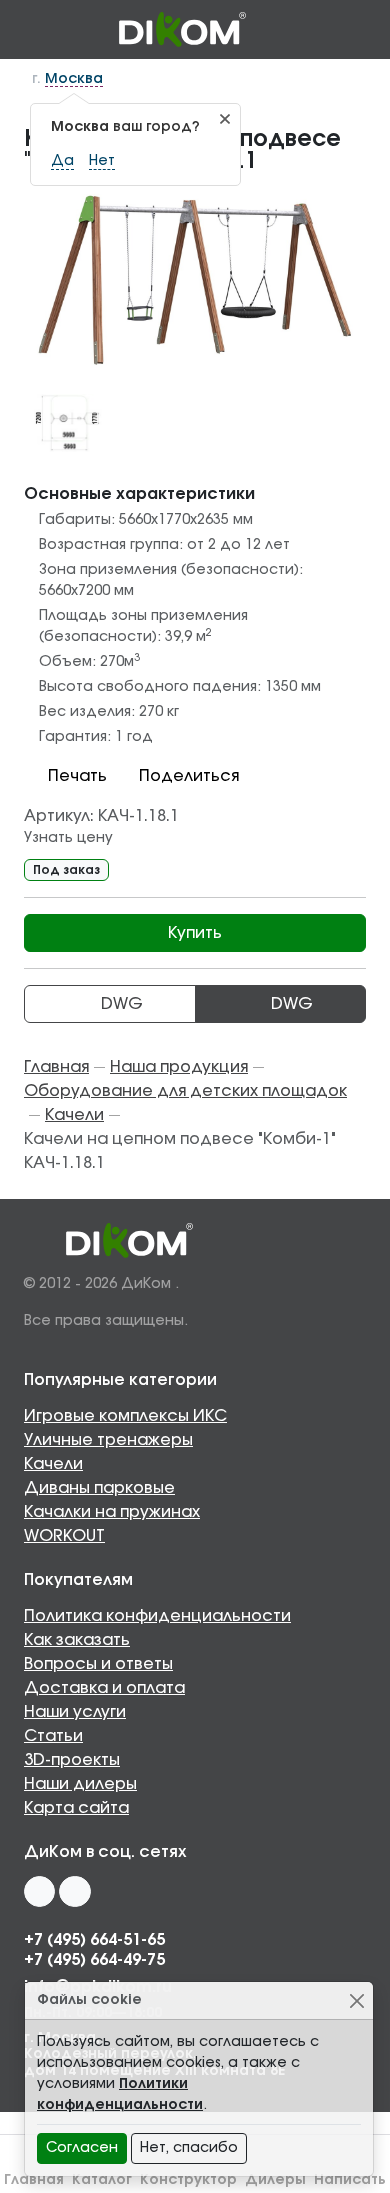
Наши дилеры (80, 1784)
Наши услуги (75, 1712)
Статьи (53, 1736)
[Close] (356, 2000)
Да (62, 161)
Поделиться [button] (189, 776)
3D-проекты (72, 1760)
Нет (102, 161)
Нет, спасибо (189, 2148)
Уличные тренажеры (108, 1440)
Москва (74, 79)
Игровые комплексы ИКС (125, 1416)
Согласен (82, 2148)
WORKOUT (64, 1536)
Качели (53, 1464)
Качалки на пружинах (112, 1512)
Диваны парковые (99, 1488)
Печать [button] (77, 776)
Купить (195, 933)
